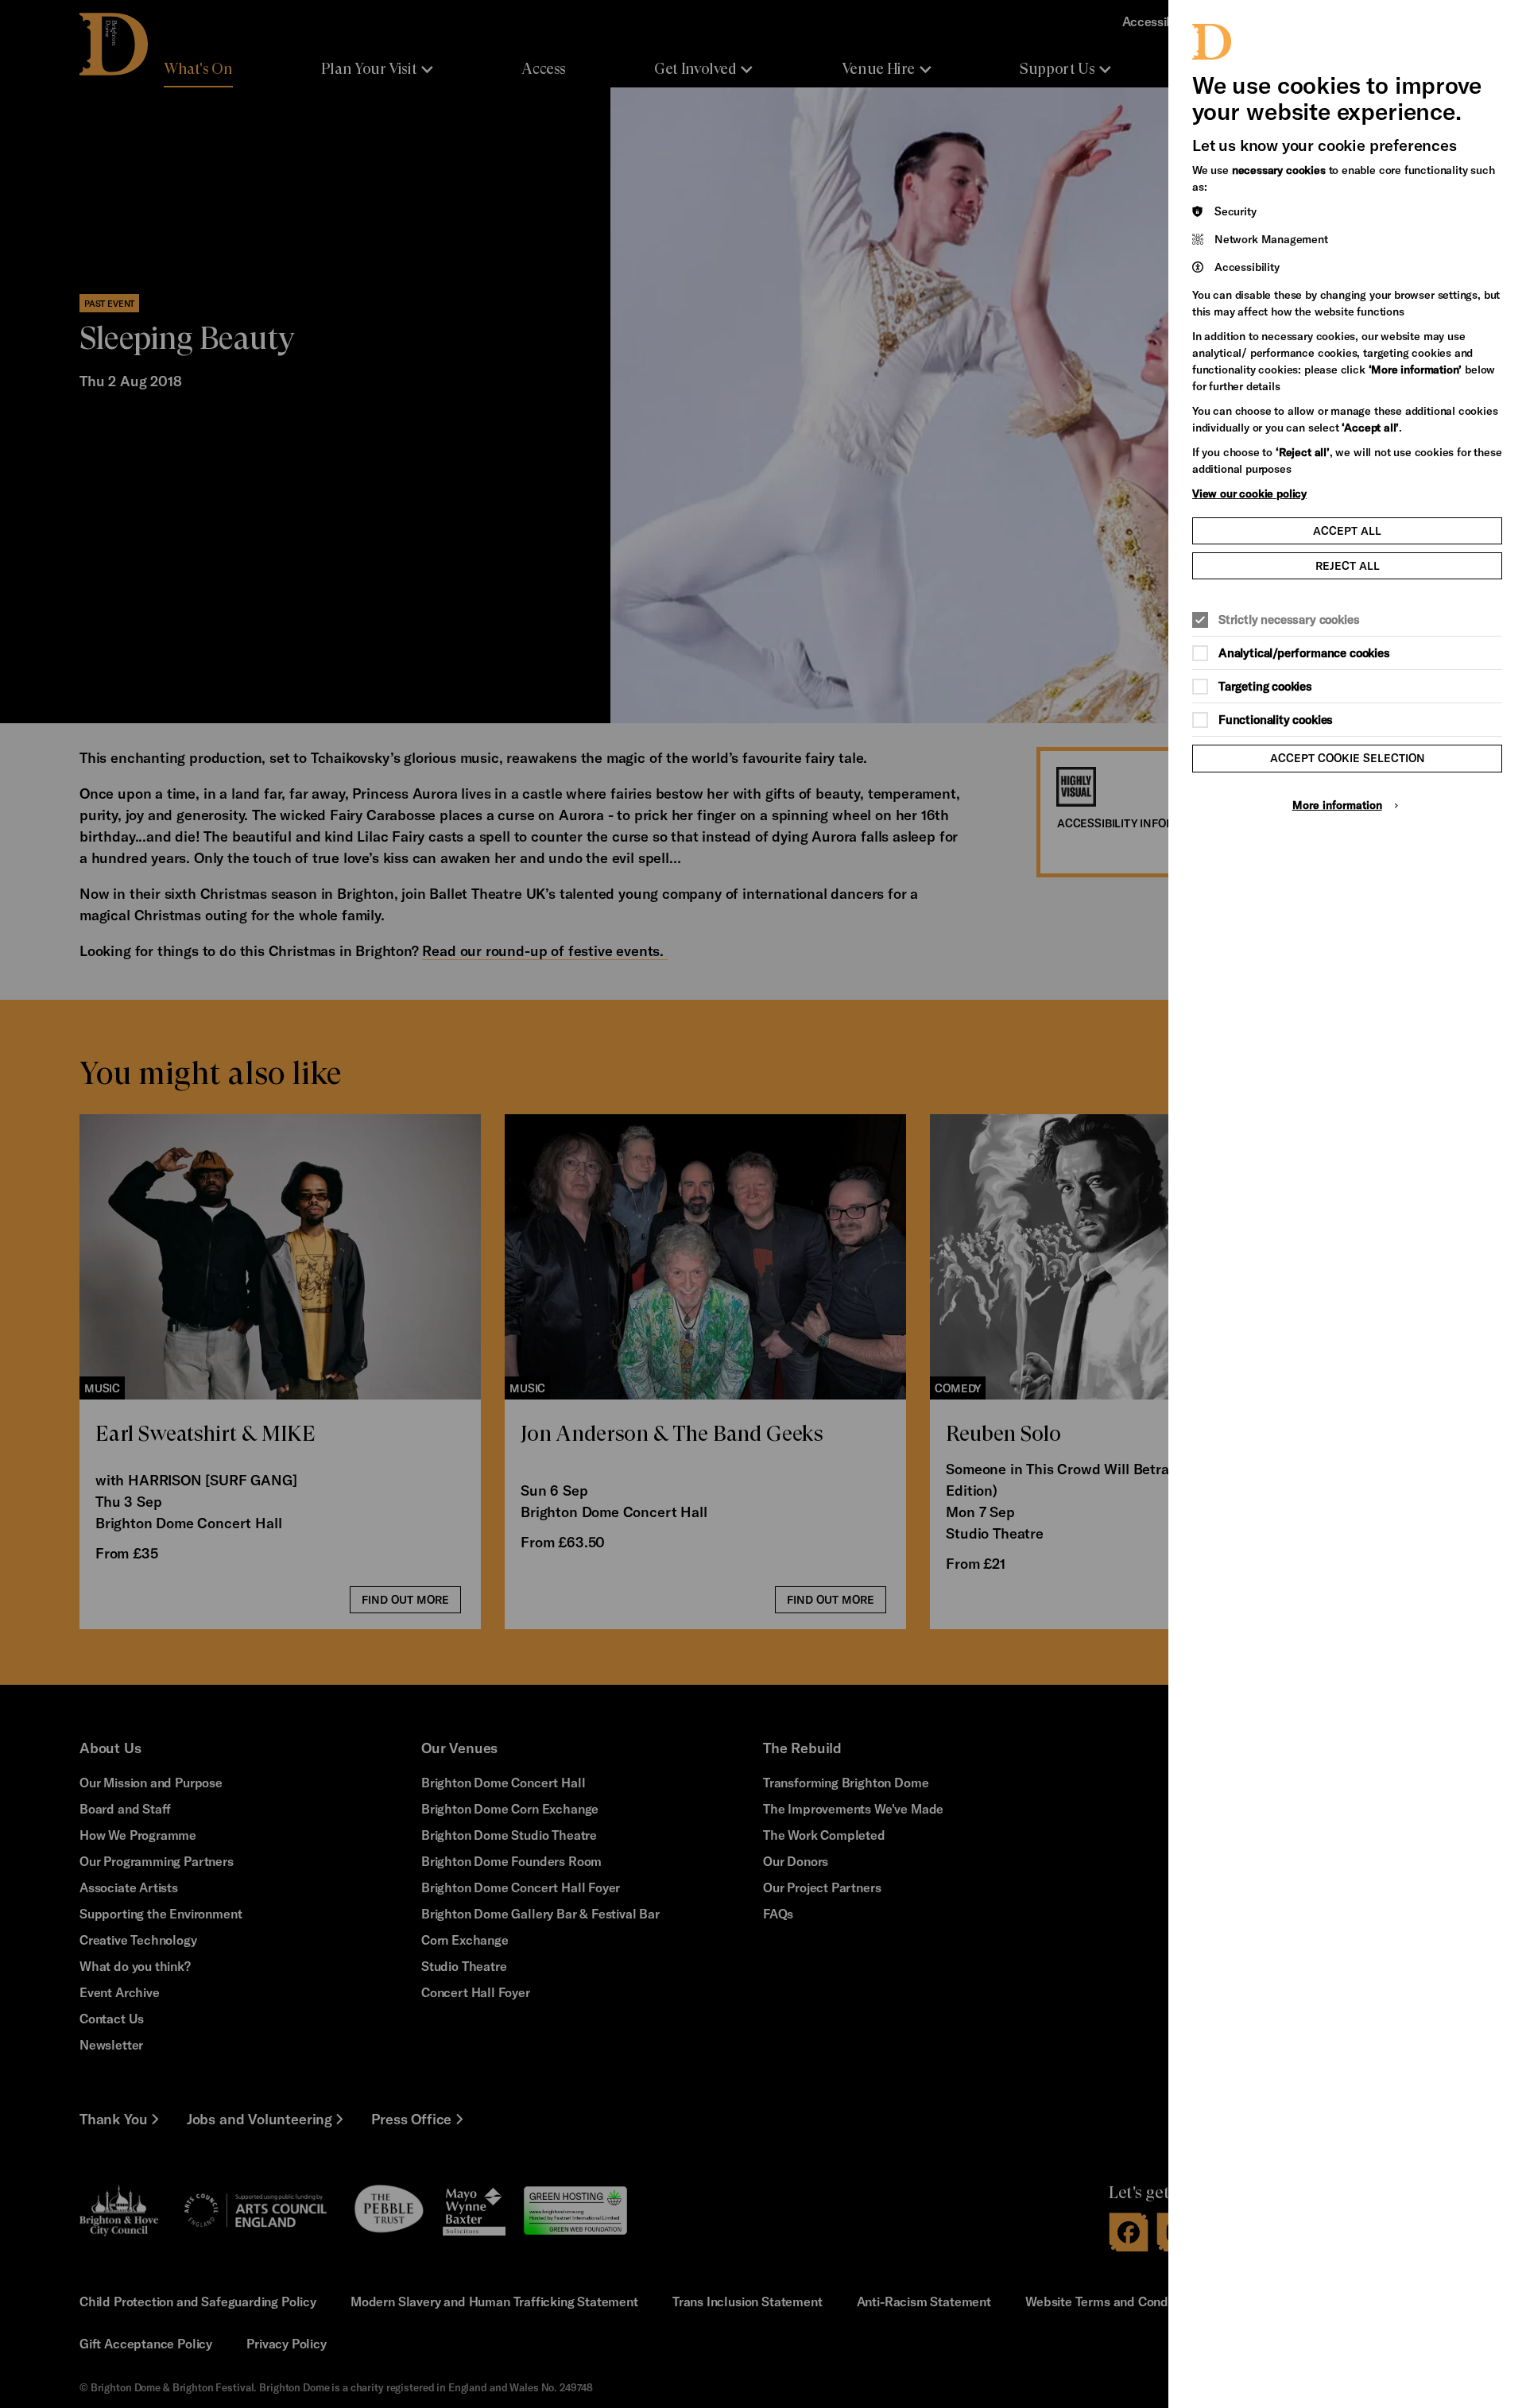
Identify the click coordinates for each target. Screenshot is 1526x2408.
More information (1337, 805)
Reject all (1348, 565)
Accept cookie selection (1348, 758)
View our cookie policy (1249, 493)
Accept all (1347, 530)
